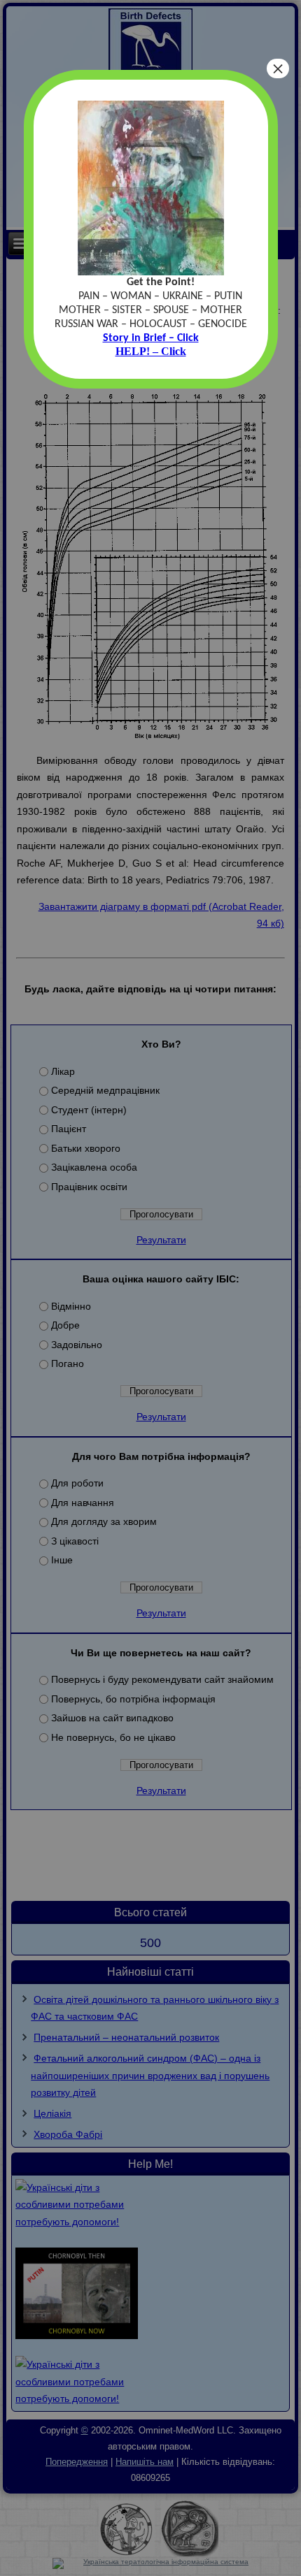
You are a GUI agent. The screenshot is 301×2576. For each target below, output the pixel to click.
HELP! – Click (151, 351)
